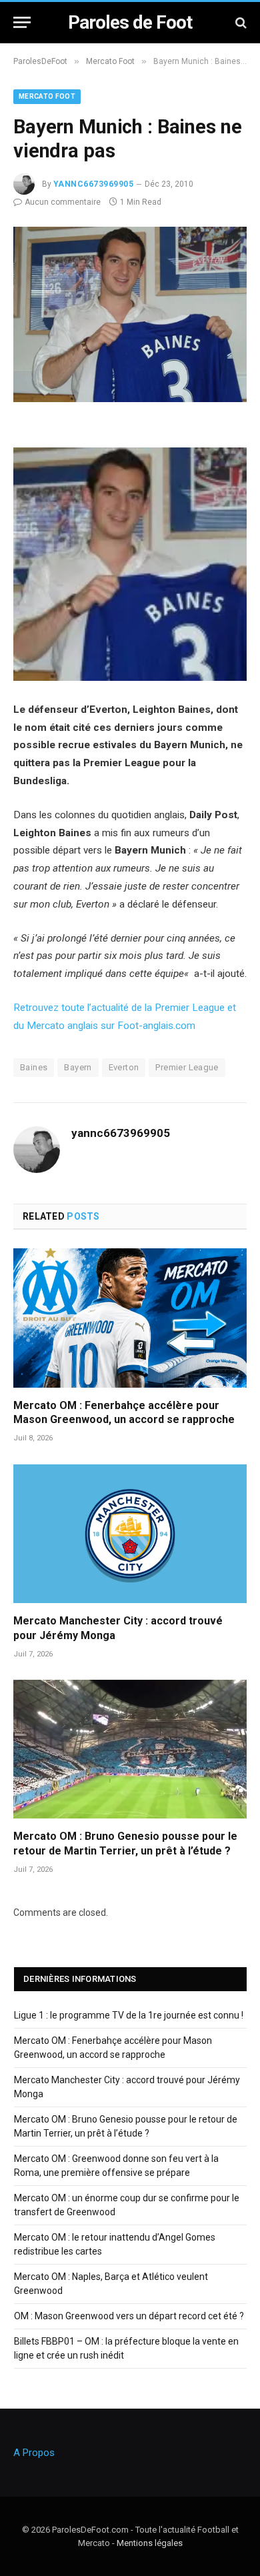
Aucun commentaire (63, 202)
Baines (34, 1067)
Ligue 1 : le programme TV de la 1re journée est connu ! (129, 2015)
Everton (124, 1067)
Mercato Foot (47, 96)
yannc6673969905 (93, 184)
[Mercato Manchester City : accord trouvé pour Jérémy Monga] (130, 1534)
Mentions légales (150, 2543)
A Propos (34, 2453)
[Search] (240, 22)
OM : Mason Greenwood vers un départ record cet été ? (129, 2316)
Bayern (78, 1067)
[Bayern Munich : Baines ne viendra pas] (130, 399)
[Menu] (22, 22)
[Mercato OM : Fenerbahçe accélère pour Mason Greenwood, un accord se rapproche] (130, 1318)
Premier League (187, 1067)
